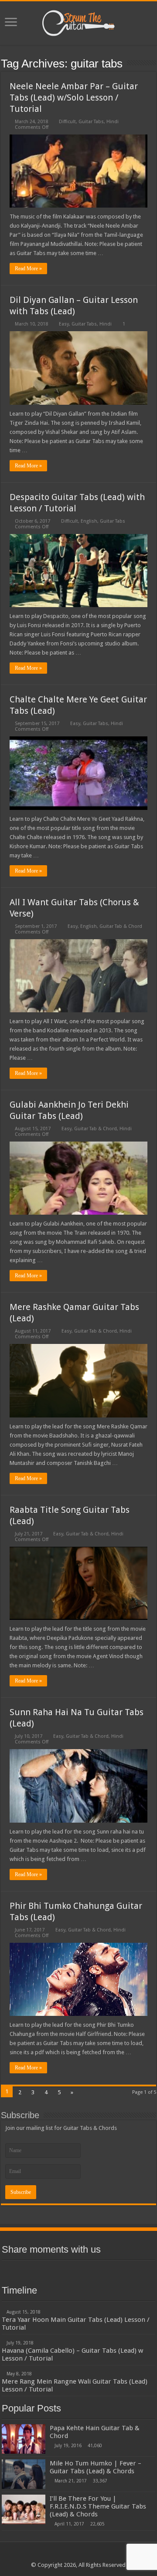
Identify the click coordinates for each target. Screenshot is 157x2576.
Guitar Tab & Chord (121, 926)
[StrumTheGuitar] (78, 21)
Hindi (113, 122)
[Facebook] (31, 2270)
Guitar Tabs (91, 122)
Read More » (28, 269)
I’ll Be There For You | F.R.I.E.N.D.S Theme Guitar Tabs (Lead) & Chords (98, 2506)
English (89, 521)
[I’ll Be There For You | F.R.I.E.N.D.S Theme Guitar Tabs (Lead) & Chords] (24, 2509)
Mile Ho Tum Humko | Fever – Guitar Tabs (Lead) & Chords (96, 2467)
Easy (64, 324)
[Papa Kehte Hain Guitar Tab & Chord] (24, 2439)
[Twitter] (47, 2270)
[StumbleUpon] (94, 2270)
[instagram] (126, 2270)
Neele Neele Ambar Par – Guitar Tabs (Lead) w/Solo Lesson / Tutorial (74, 97)
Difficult (67, 122)
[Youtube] (78, 2270)
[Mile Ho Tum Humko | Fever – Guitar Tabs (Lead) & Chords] (24, 2474)
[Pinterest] (63, 2270)
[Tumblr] (110, 2270)
